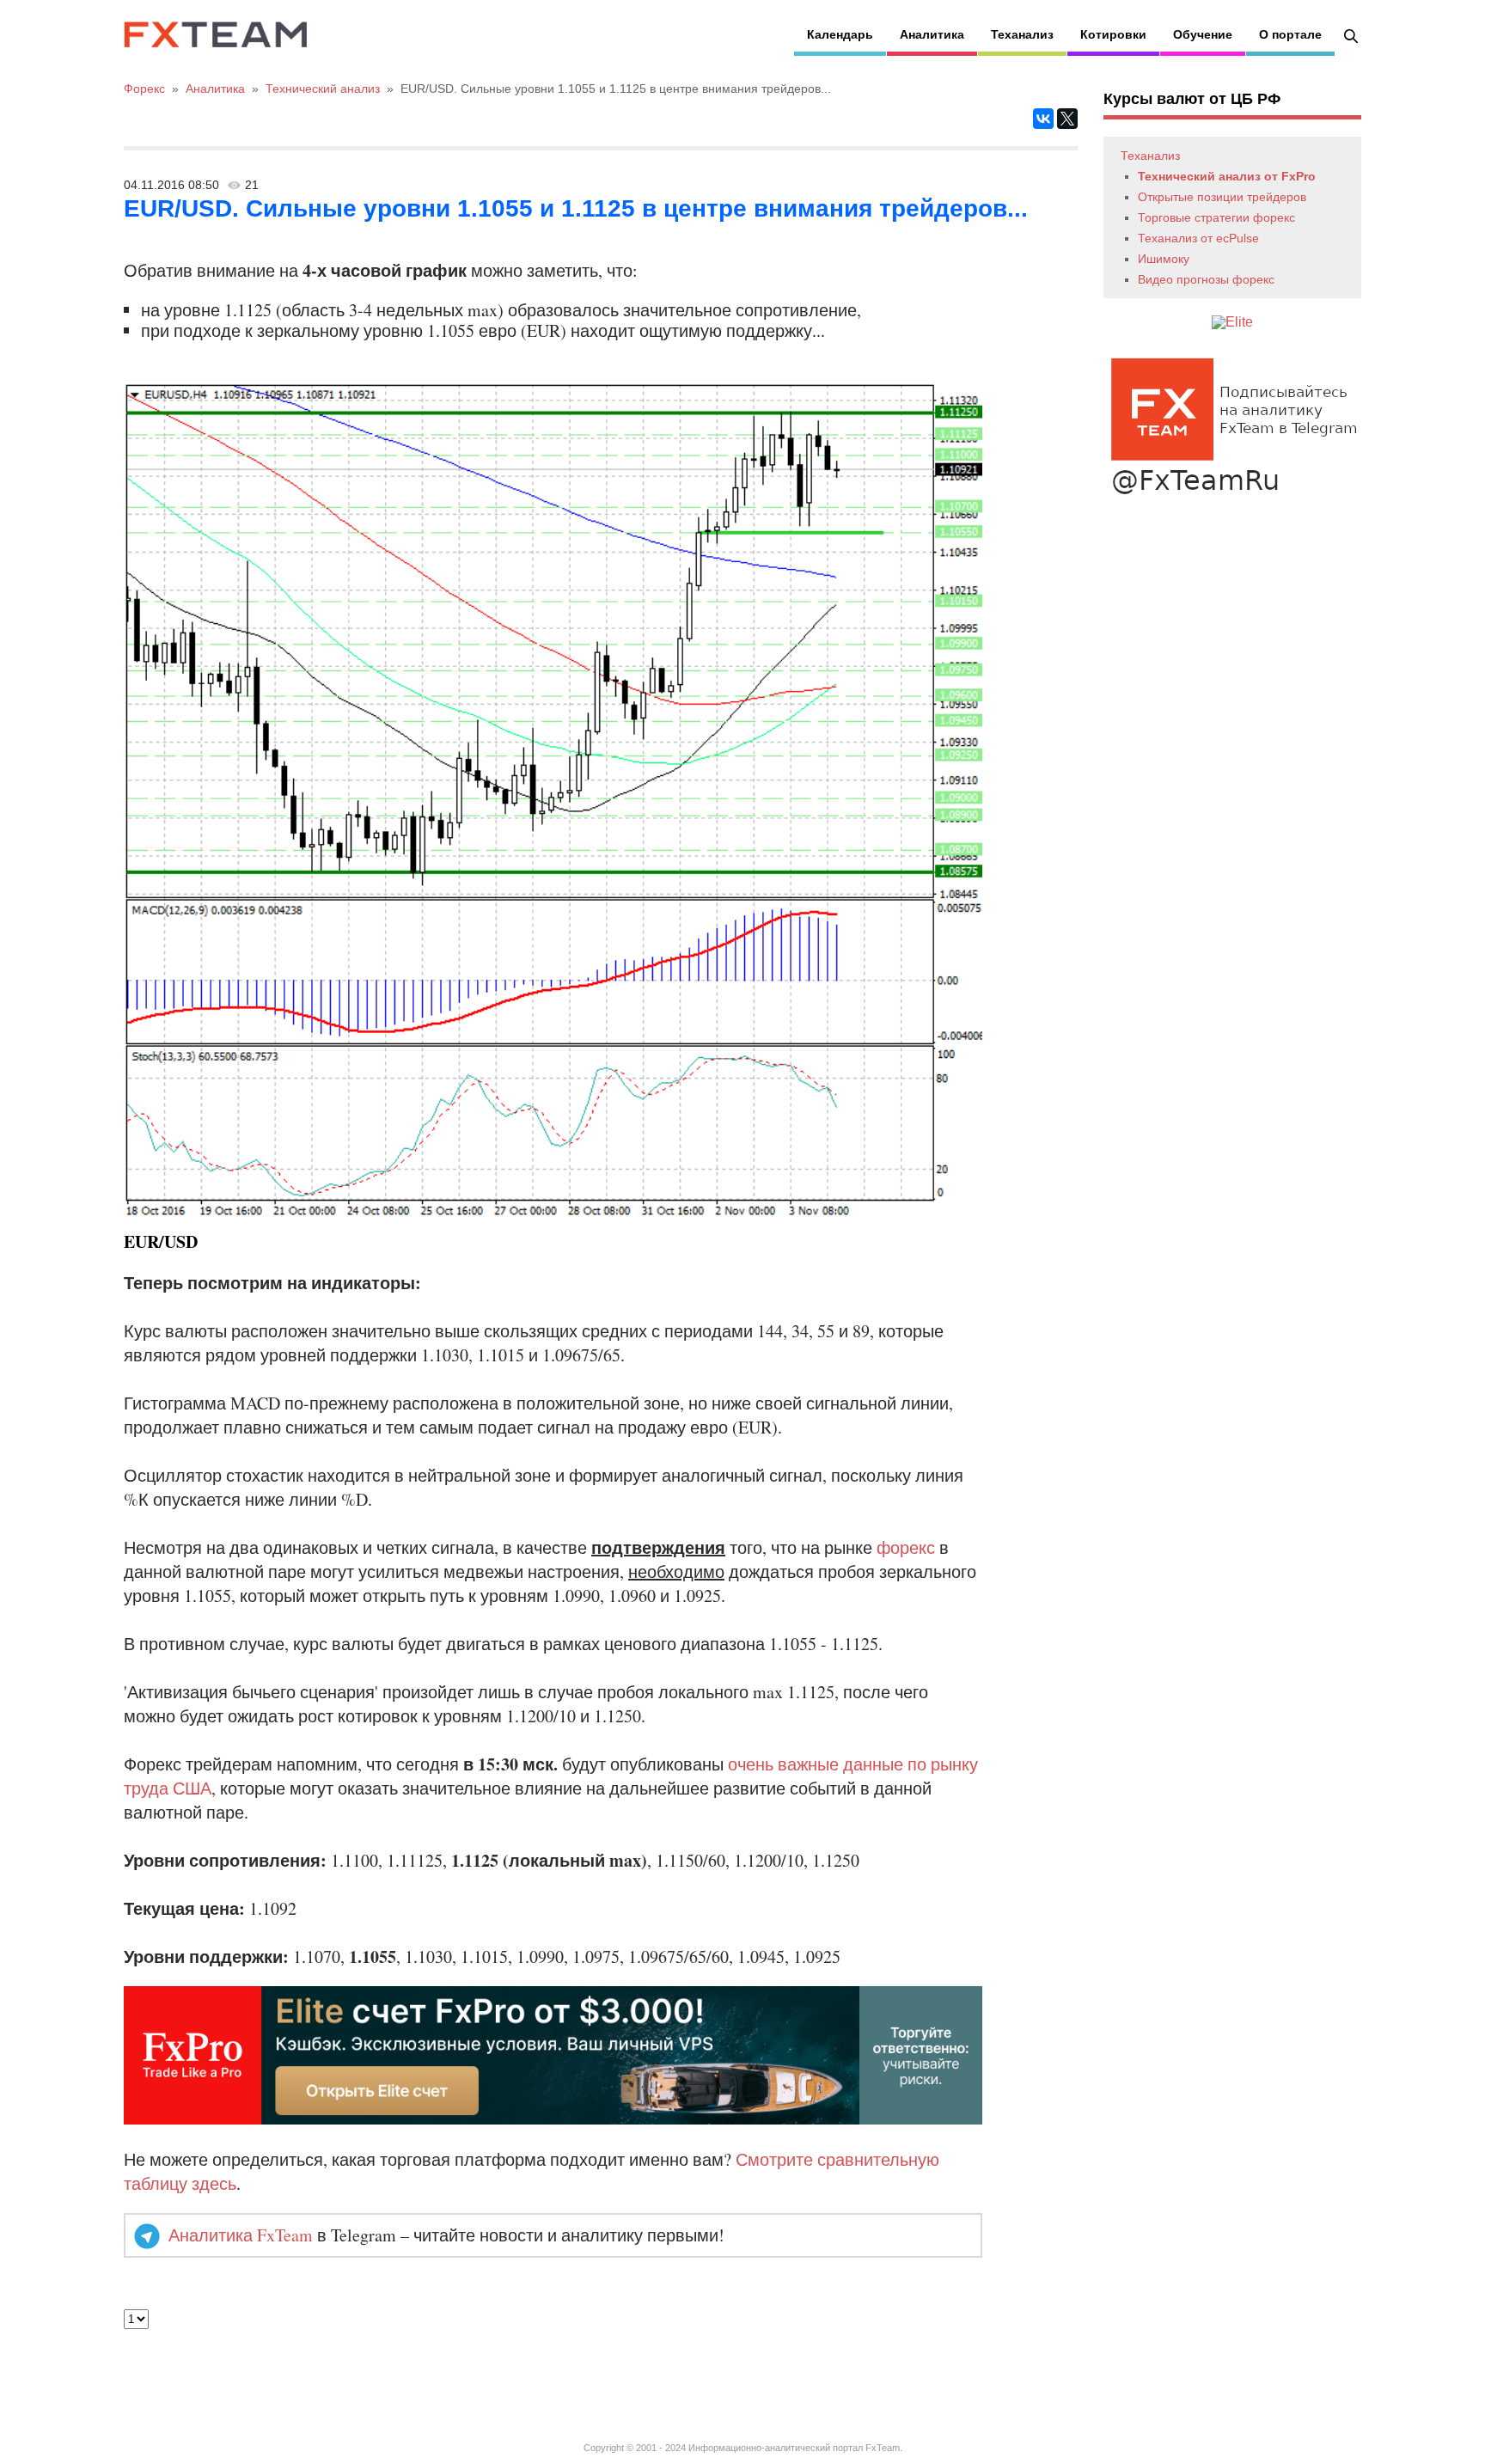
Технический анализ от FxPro (1227, 176)
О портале (1290, 34)
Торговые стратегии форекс (1216, 217)
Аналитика (932, 34)
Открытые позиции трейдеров (1222, 197)
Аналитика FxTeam (241, 2235)
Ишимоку (1164, 259)
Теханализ (1022, 34)
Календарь (840, 34)
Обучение (1203, 34)
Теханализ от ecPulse (1198, 238)
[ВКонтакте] (1043, 119)
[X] (1067, 119)
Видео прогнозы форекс (1206, 279)
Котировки (1113, 34)
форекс (906, 1547)
